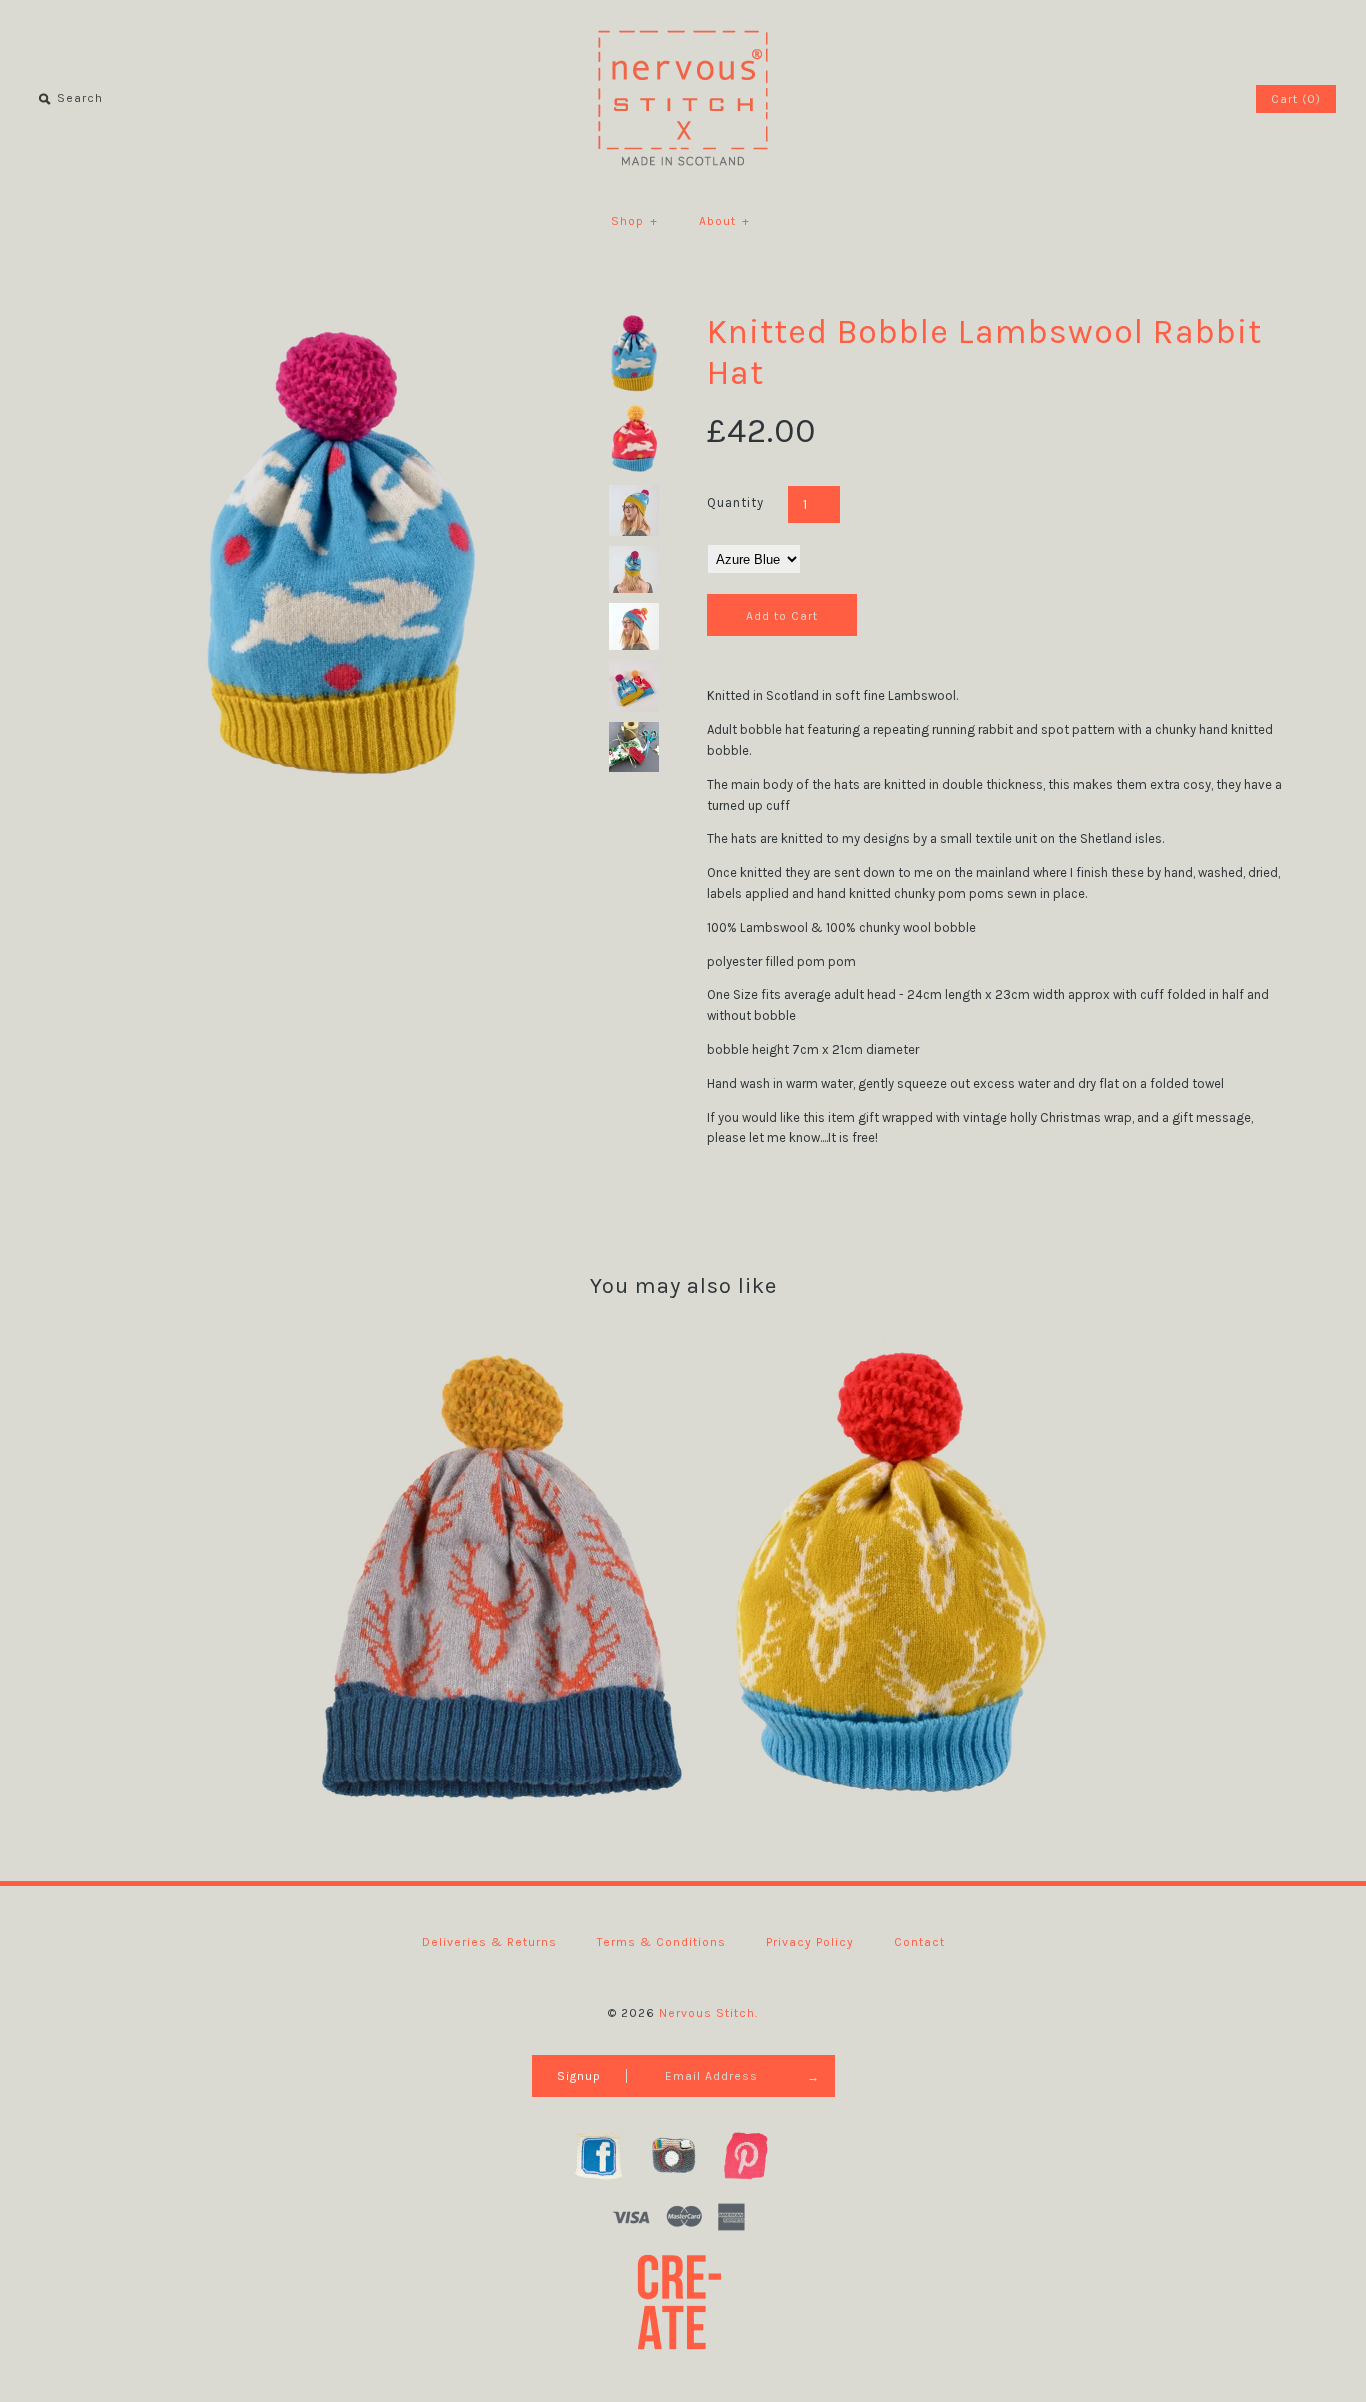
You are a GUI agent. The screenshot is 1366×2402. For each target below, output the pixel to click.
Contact (919, 1942)
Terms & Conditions (661, 1942)
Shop (634, 221)
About (724, 221)
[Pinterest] (757, 2155)
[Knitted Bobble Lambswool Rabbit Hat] (341, 321)
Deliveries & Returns (489, 1942)
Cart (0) (1296, 99)
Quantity (735, 502)
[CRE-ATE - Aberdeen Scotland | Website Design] (683, 2301)
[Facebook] (609, 2155)
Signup (579, 2076)
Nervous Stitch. (708, 2013)
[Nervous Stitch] (683, 29)
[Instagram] (683, 2155)
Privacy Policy (810, 1942)
